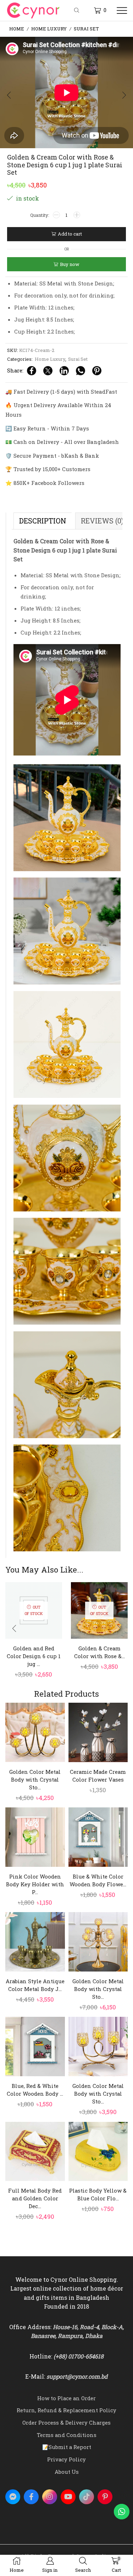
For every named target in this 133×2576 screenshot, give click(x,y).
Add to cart (70, 234)
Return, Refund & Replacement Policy (66, 2410)
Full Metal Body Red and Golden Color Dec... (35, 2198)
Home (17, 29)
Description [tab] (43, 521)
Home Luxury (49, 29)
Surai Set (86, 29)
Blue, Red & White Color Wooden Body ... (35, 2090)
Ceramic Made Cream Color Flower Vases (98, 1776)
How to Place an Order (66, 2398)
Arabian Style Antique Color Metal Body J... (35, 1985)
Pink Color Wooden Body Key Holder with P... (35, 1884)
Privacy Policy (66, 2459)
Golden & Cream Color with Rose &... (99, 1652)
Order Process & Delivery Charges (66, 2422)
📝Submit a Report (67, 2447)
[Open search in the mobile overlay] (78, 11)
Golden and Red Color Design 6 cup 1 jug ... (34, 1656)
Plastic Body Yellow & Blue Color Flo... (98, 2194)
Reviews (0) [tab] (102, 521)
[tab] (43, 521)
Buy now (70, 264)
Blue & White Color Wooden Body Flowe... (98, 1880)
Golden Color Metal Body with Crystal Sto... (35, 1779)
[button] (9, 95)
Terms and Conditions (67, 2435)
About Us (67, 2472)
